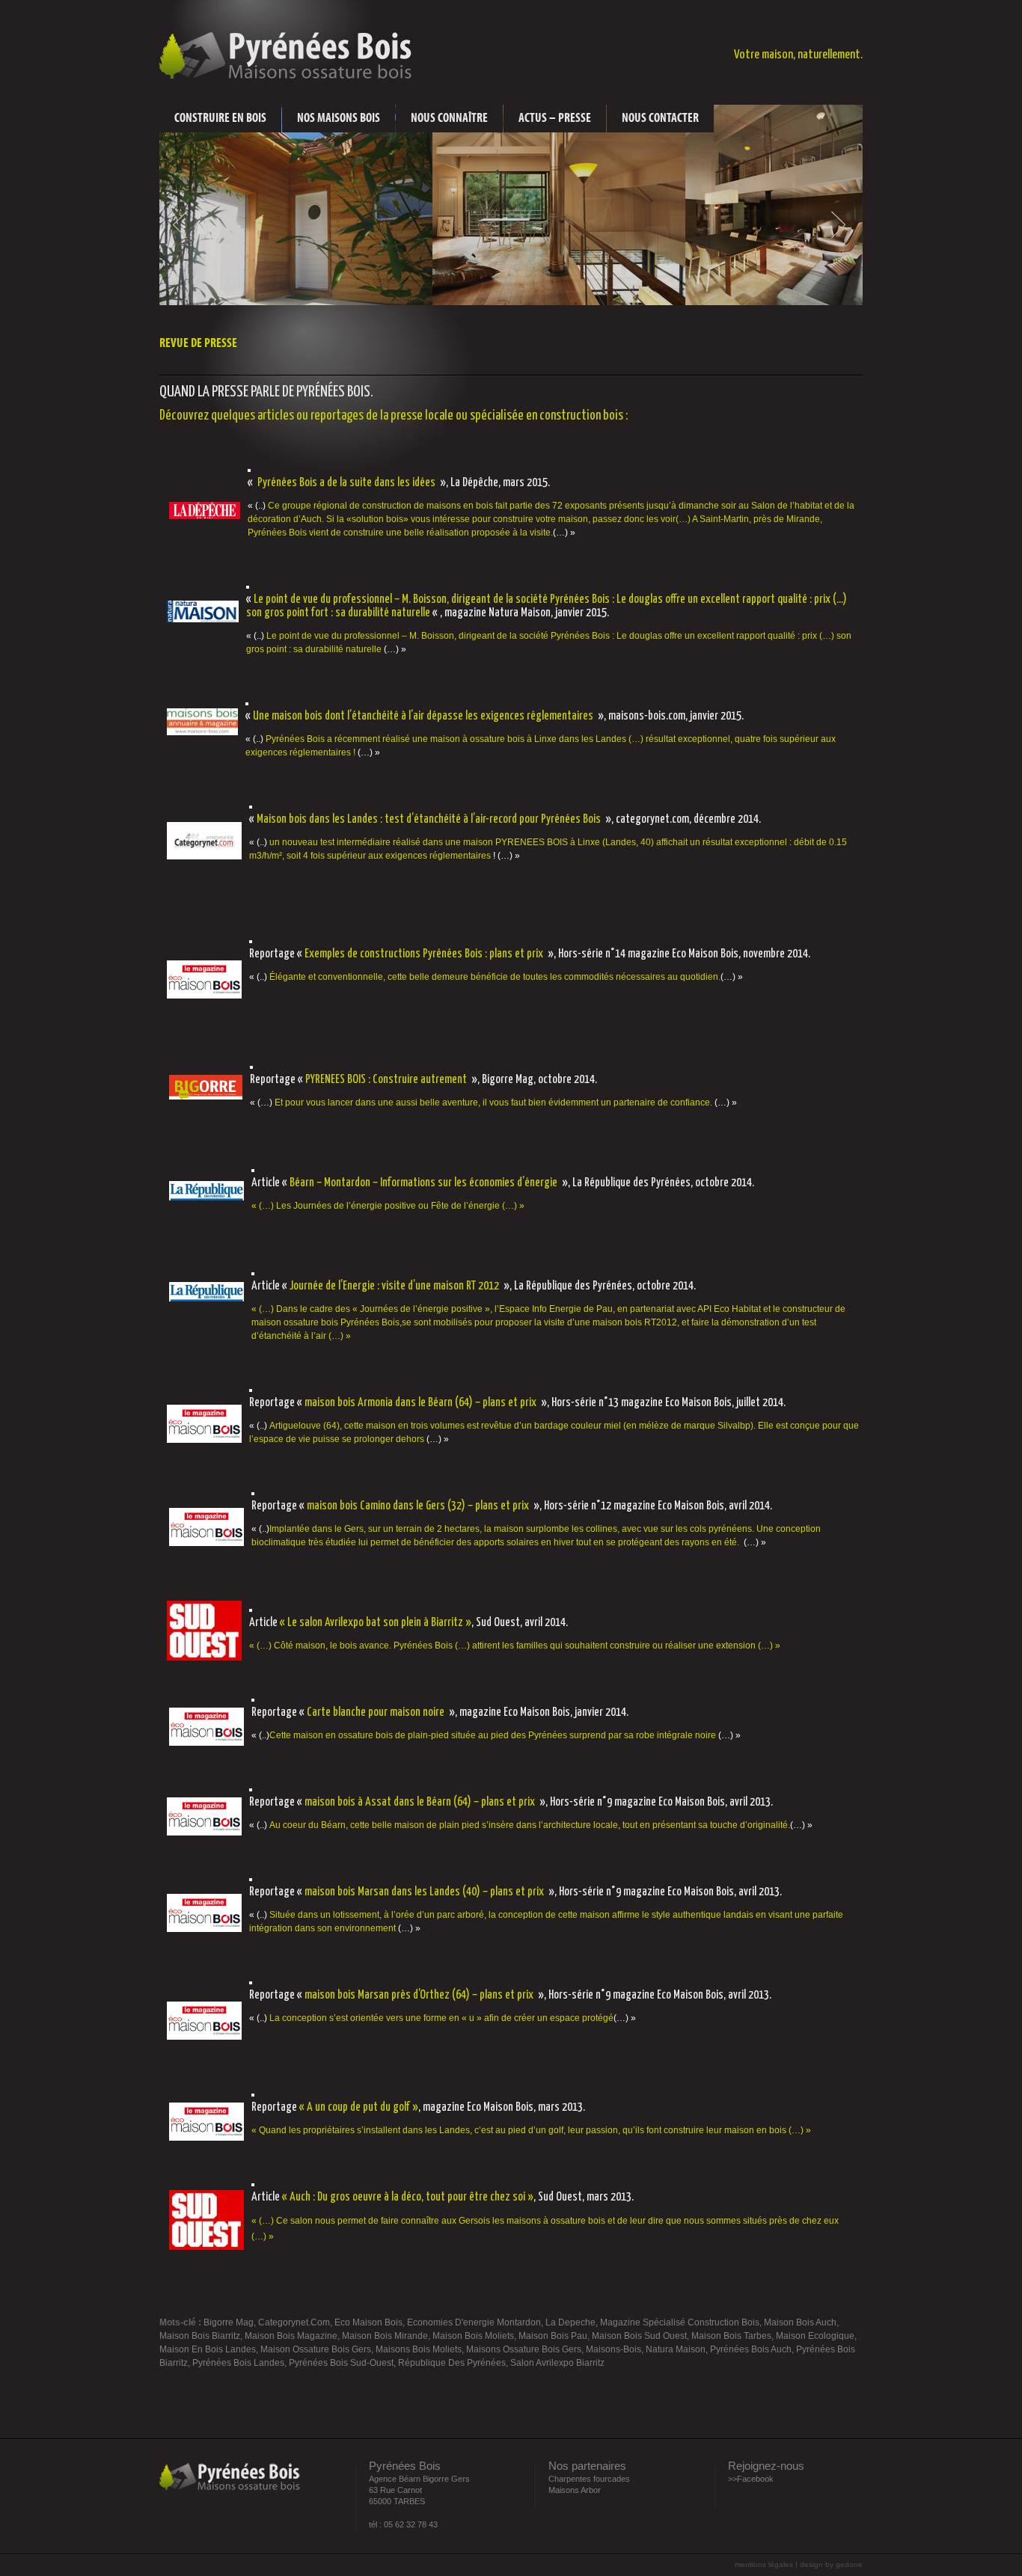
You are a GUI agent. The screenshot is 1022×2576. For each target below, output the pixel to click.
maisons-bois (613, 2349)
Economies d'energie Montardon (474, 2322)
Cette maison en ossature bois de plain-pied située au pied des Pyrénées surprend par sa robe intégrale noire (493, 1735)
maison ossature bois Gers (316, 2349)
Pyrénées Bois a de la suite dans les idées (346, 483)
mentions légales (765, 2564)
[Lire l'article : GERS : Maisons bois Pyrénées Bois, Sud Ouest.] (206, 2254)
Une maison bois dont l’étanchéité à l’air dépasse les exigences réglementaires (423, 716)
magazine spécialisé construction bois (680, 2322)
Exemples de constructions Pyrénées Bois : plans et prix (424, 954)
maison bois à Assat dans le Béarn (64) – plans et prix (420, 1802)
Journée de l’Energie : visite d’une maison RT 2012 (394, 1286)
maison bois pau (553, 2336)
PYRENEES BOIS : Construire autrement (386, 1080)
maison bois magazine (291, 2336)
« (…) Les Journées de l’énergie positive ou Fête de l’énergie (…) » (388, 1206)
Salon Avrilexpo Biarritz (557, 2363)
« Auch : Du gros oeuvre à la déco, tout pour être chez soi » (408, 2197)
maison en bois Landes (208, 2349)
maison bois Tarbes (731, 2336)
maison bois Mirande (385, 2336)
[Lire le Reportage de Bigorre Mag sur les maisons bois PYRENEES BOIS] (206, 1104)
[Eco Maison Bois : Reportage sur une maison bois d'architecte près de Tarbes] (206, 1750)
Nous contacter (660, 118)
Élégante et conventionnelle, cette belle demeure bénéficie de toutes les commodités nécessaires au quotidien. (495, 977)
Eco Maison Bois (368, 2322)
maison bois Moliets (473, 2336)
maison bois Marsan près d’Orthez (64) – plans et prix (419, 1995)
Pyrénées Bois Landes (238, 2363)
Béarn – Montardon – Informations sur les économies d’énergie (423, 1183)
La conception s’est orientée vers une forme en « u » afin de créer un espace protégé (441, 2018)
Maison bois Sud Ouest (639, 2336)
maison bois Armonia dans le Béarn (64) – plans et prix (420, 1403)
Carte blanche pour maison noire (376, 1712)
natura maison (676, 2349)
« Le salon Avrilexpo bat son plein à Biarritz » (376, 1623)
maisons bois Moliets (419, 2349)
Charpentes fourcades (589, 2479)
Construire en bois (220, 118)
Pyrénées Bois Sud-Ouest (341, 2363)
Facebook (755, 2479)
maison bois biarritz (200, 2336)
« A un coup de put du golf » (359, 2107)
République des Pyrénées (452, 2363)
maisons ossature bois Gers (524, 2349)
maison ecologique (815, 2336)
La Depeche (570, 2322)
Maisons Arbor (575, 2490)
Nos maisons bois (339, 118)
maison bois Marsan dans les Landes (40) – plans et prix (424, 1892)
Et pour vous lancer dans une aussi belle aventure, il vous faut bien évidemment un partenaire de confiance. (493, 1103)
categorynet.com (294, 2322)
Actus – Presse (555, 118)
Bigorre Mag (229, 2322)
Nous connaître (449, 118)
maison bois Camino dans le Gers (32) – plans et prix (418, 1506)
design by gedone (831, 2564)
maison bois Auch (800, 2322)
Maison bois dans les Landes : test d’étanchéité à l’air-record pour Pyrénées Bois (429, 819)
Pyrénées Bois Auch (751, 2349)
